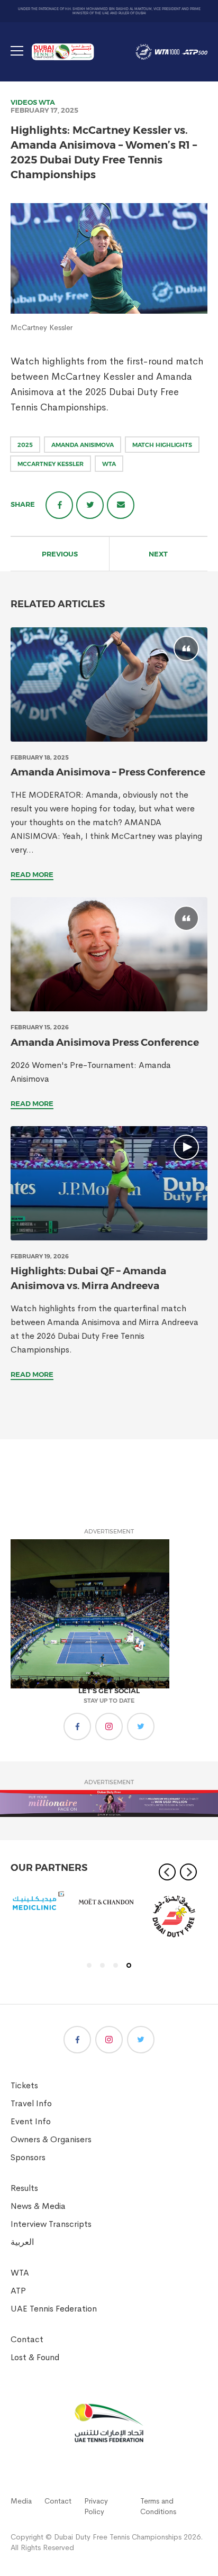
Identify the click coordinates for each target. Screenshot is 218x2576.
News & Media (38, 2206)
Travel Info (31, 2103)
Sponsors (28, 2157)
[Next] (188, 1872)
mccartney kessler (51, 464)
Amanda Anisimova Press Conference (105, 1042)
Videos (24, 102)
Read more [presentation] (32, 874)
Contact (27, 2339)
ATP (18, 2291)
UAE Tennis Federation (54, 2309)
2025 (25, 445)
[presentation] (109, 684)
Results (24, 2188)
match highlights (162, 445)
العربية (22, 2242)
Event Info (31, 2121)
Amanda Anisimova (83, 445)
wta (109, 464)
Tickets (24, 2085)
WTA (47, 102)
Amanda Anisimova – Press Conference (108, 772)
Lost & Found (35, 2357)
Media (21, 2501)
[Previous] (167, 1872)
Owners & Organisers (51, 2139)
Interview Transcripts (51, 2224)
